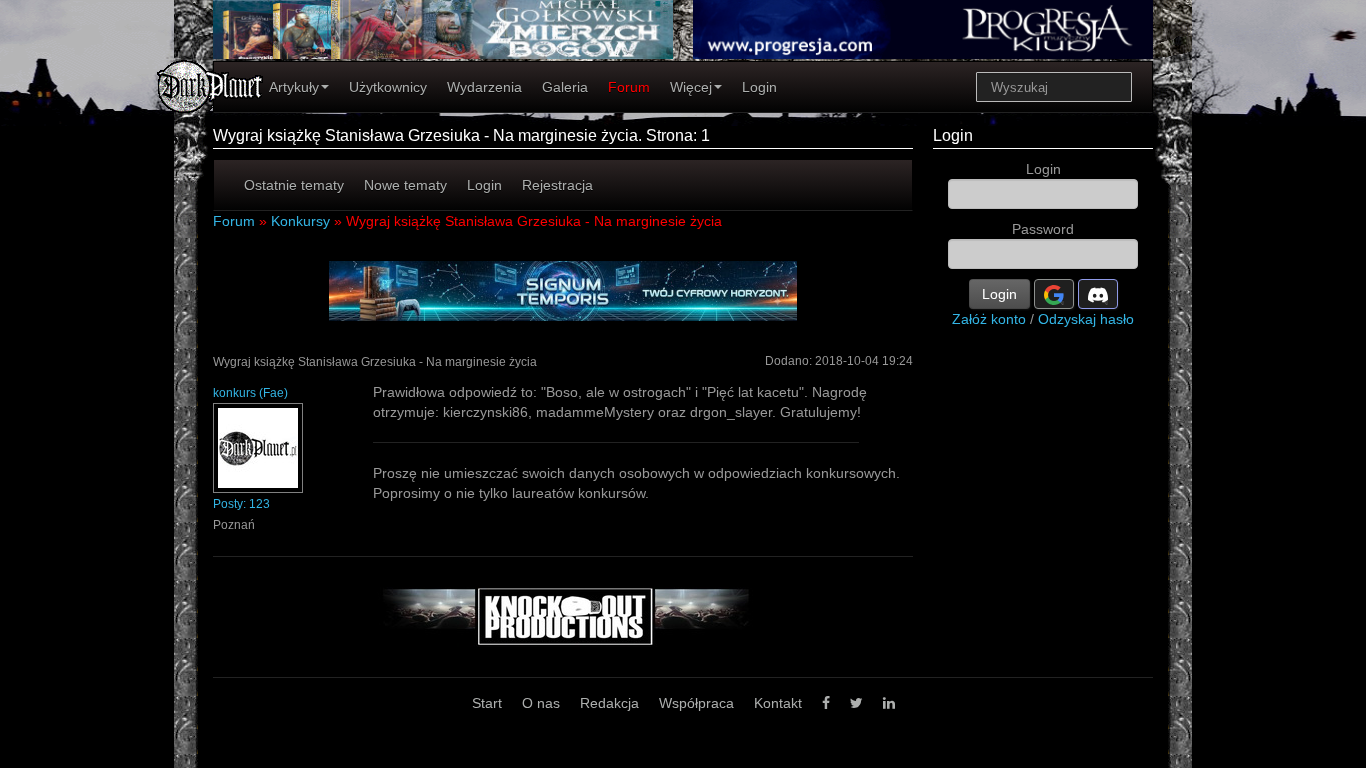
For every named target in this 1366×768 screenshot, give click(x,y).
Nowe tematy (405, 185)
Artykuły (294, 87)
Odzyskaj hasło (1086, 319)
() (250, 393)
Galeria (565, 87)
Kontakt (778, 703)
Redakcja (609, 703)
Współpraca (696, 703)
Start (487, 703)
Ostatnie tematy (294, 185)
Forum (629, 87)
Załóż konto (989, 319)
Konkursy (300, 221)
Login (759, 87)
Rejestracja (557, 185)
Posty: (241, 504)
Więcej (691, 87)
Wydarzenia (484, 87)
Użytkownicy (388, 87)
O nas (541, 703)
